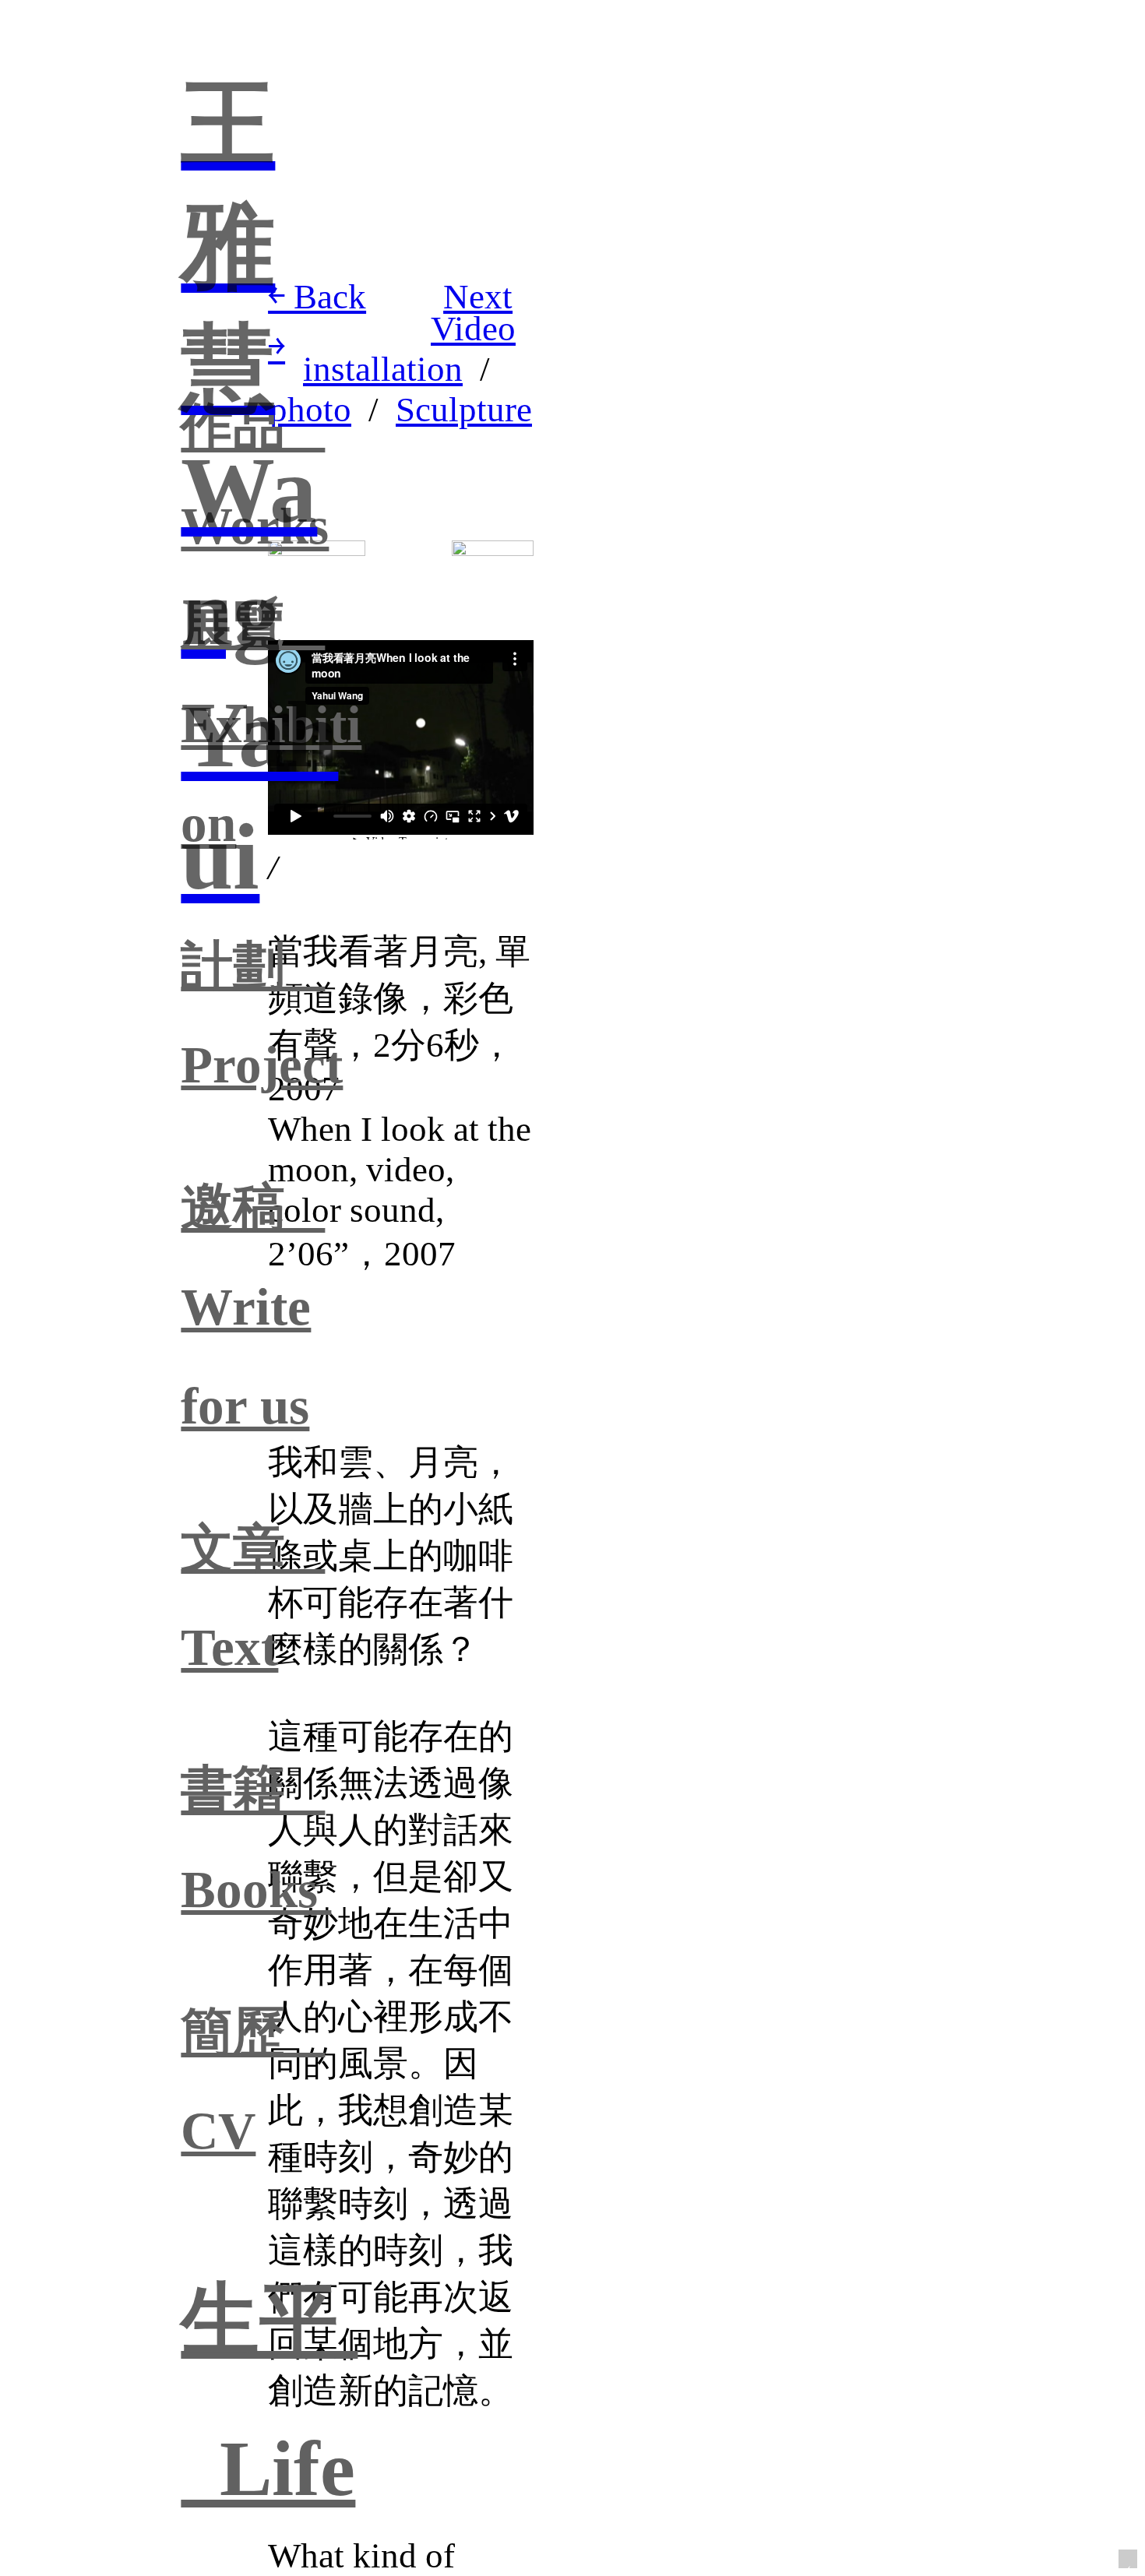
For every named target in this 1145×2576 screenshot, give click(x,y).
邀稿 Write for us (253, 1306)
